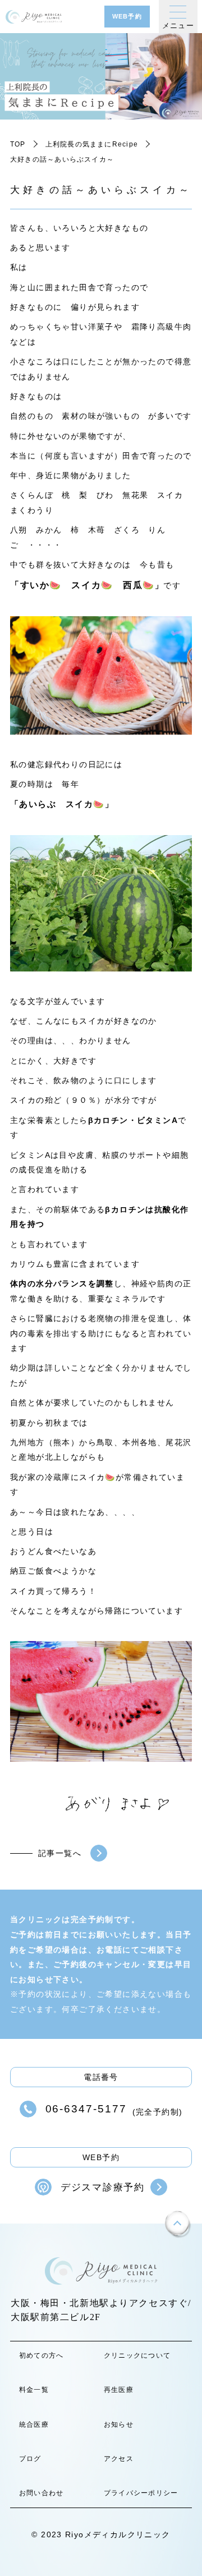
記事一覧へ (60, 1853)
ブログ (30, 2459)
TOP (18, 144)
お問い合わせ (41, 2493)
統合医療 (34, 2424)
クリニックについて (137, 2355)
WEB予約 (127, 16)
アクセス (119, 2459)
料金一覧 (34, 2390)
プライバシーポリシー (141, 2493)
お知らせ (119, 2424)
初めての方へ (41, 2355)
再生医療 (119, 2390)
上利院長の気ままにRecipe (92, 144)
